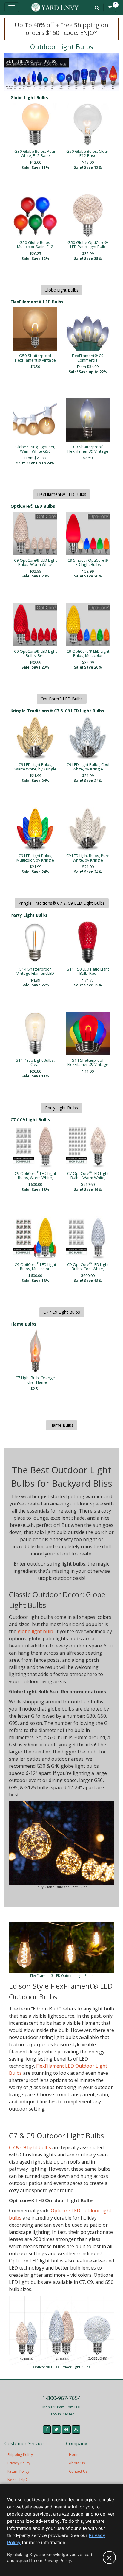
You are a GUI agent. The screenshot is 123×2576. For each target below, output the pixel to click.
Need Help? (17, 2480)
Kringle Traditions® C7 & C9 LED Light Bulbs (62, 903)
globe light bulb (35, 1631)
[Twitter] (56, 2429)
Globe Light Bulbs (61, 290)
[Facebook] (47, 2429)
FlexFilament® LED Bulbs (62, 494)
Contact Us (78, 2471)
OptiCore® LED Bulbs (62, 699)
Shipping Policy (20, 2455)
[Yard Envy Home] (55, 7)
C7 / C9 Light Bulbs (62, 1312)
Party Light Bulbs (61, 1108)
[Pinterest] (66, 2429)
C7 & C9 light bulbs (30, 2147)
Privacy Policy (19, 2463)
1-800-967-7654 (61, 2398)
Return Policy (18, 2471)
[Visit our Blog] (76, 2429)
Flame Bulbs (61, 1425)
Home (74, 2455)
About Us (77, 2463)
